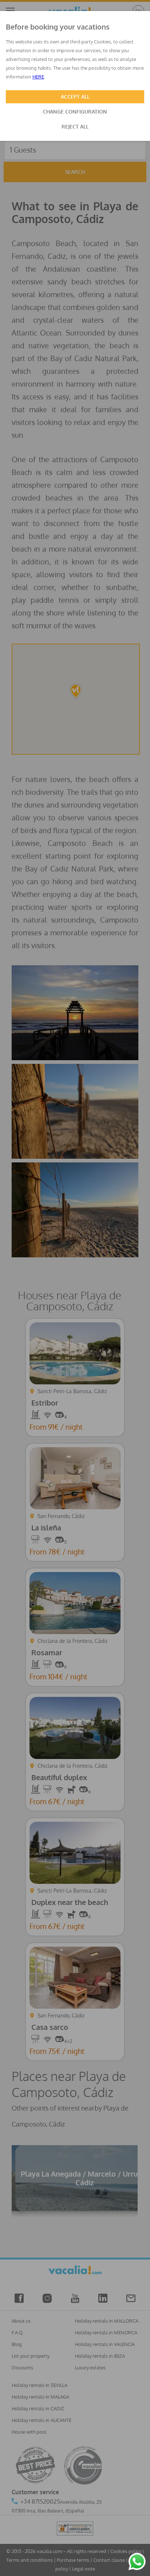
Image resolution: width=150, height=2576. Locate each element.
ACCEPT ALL (75, 97)
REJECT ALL (75, 126)
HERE (38, 77)
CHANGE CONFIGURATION (75, 112)
